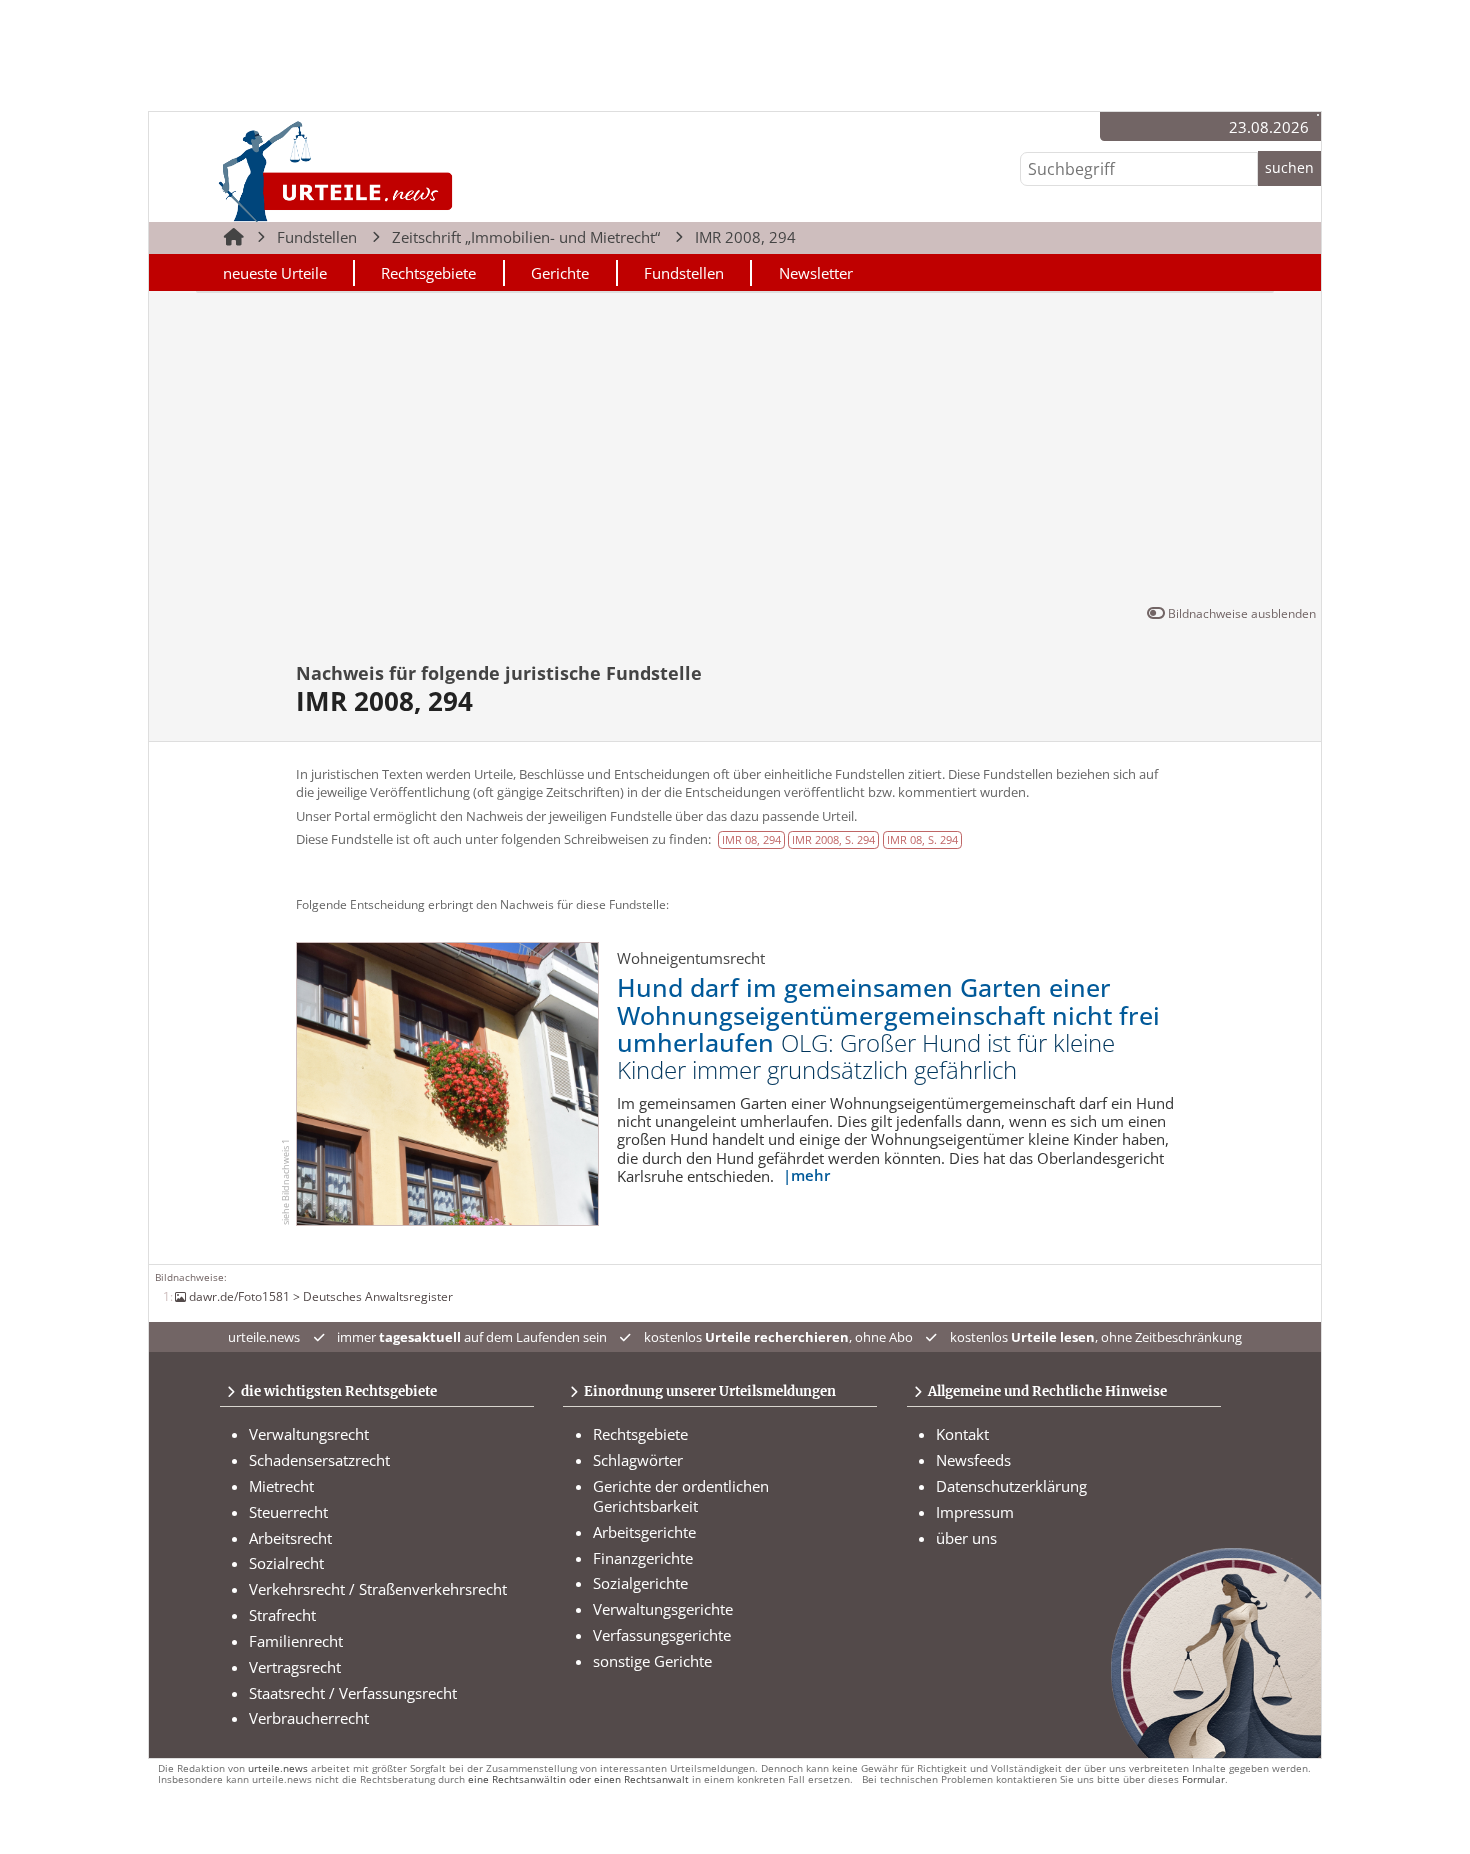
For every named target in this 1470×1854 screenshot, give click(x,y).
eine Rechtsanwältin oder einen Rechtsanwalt (578, 1779)
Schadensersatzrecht (319, 1460)
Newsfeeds (973, 1460)
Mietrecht (281, 1486)
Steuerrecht (288, 1512)
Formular (1203, 1779)
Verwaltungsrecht (309, 1434)
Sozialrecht (286, 1563)
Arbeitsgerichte (644, 1532)
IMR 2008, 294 (745, 237)
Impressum (975, 1512)
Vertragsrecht (295, 1667)
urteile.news (278, 1768)
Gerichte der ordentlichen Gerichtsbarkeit (681, 1496)
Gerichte (560, 273)
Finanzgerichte (643, 1558)
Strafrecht (282, 1615)
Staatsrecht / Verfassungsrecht (353, 1693)
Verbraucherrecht (309, 1718)
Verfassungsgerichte (662, 1635)
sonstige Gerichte (652, 1661)
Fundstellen (317, 237)
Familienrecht (296, 1641)
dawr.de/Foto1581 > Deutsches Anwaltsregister (321, 1296)
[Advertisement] (734, 452)
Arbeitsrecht (290, 1538)
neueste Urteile (275, 273)
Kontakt (962, 1434)
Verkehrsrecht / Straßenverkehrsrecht (378, 1589)
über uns (966, 1538)
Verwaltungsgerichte (663, 1609)
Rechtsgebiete (428, 273)
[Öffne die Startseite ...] (403, 170)
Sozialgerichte (640, 1583)
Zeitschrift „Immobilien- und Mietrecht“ (526, 237)
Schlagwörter (638, 1460)
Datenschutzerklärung (1011, 1486)
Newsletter (816, 273)
